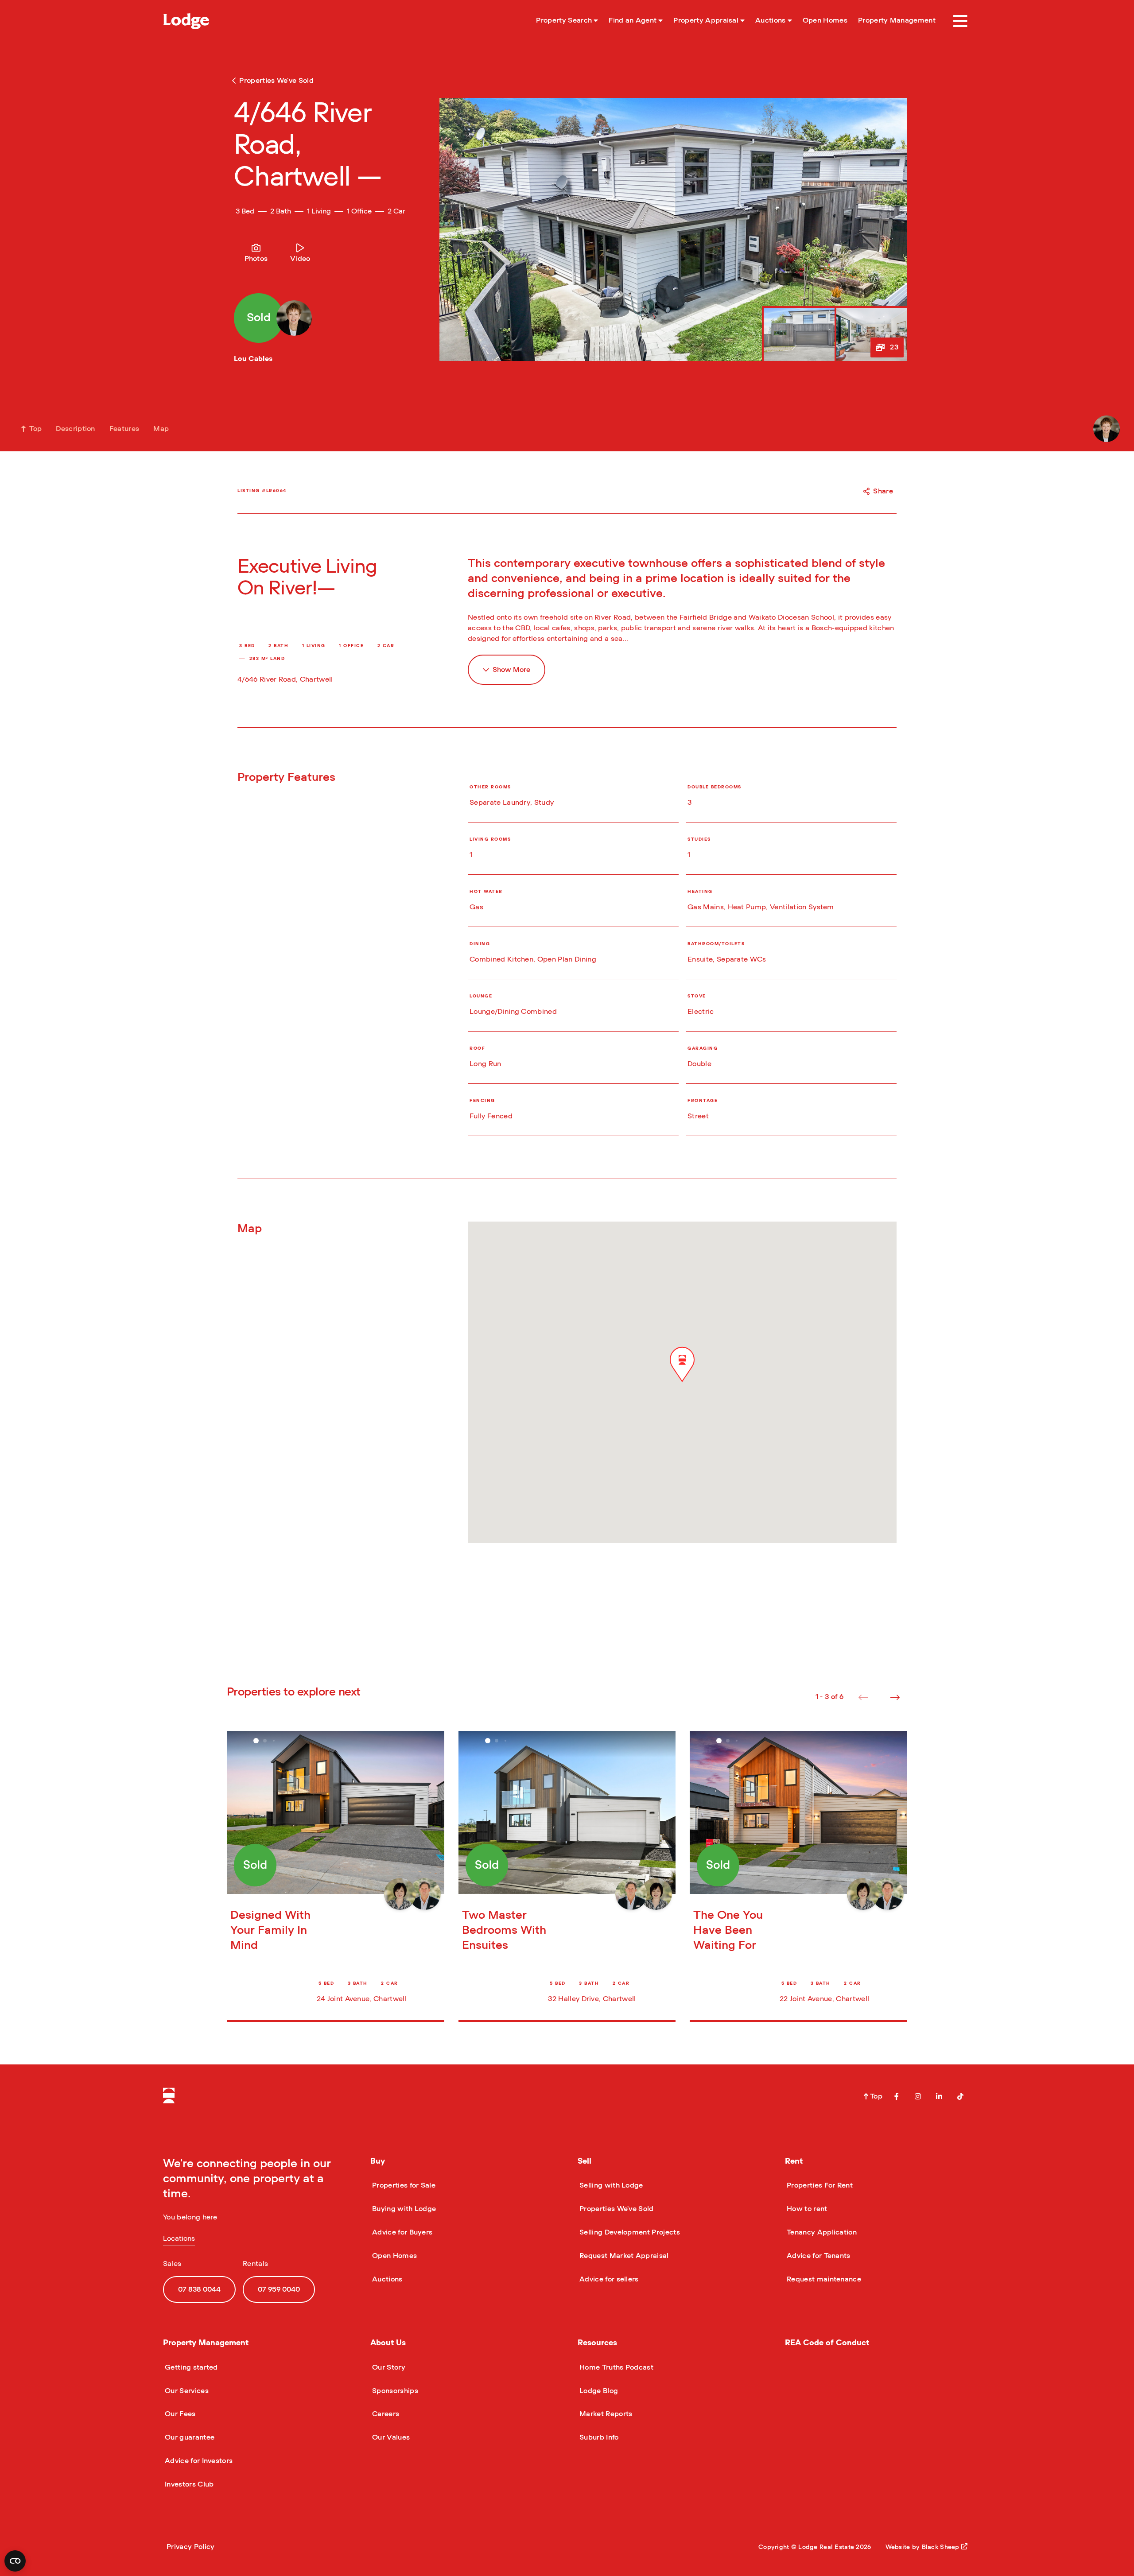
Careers (385, 2414)
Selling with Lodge (610, 2185)
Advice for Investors (198, 2461)
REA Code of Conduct (827, 2343)
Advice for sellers (608, 2279)
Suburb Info (598, 2437)
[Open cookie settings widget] (15, 2561)
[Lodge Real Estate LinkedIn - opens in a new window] (939, 2096)
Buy (378, 2161)
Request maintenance (823, 2279)
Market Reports (605, 2414)
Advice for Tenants (818, 2256)
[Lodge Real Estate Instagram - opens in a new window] (918, 2096)
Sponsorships (394, 2391)
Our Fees (179, 2414)
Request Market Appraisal (623, 2256)
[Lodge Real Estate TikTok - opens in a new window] (960, 2096)
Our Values (390, 2437)
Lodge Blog (598, 2391)
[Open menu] (960, 21)
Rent (794, 2161)
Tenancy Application (821, 2232)
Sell (584, 2161)
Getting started (190, 2367)
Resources (597, 2343)
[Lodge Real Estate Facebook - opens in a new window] (897, 2096)
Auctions (386, 2279)
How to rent (806, 2209)
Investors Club (188, 2484)
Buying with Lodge (403, 2209)
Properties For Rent (819, 2185)
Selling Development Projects (629, 2232)
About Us (388, 2343)
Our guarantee (189, 2437)
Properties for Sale (403, 2185)
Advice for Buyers (401, 2232)
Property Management (206, 2343)
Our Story (388, 2367)
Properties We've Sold (616, 2209)
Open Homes (394, 2256)
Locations (179, 2238)
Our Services (186, 2391)
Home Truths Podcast (616, 2367)
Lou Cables (253, 359)
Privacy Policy (190, 2547)
